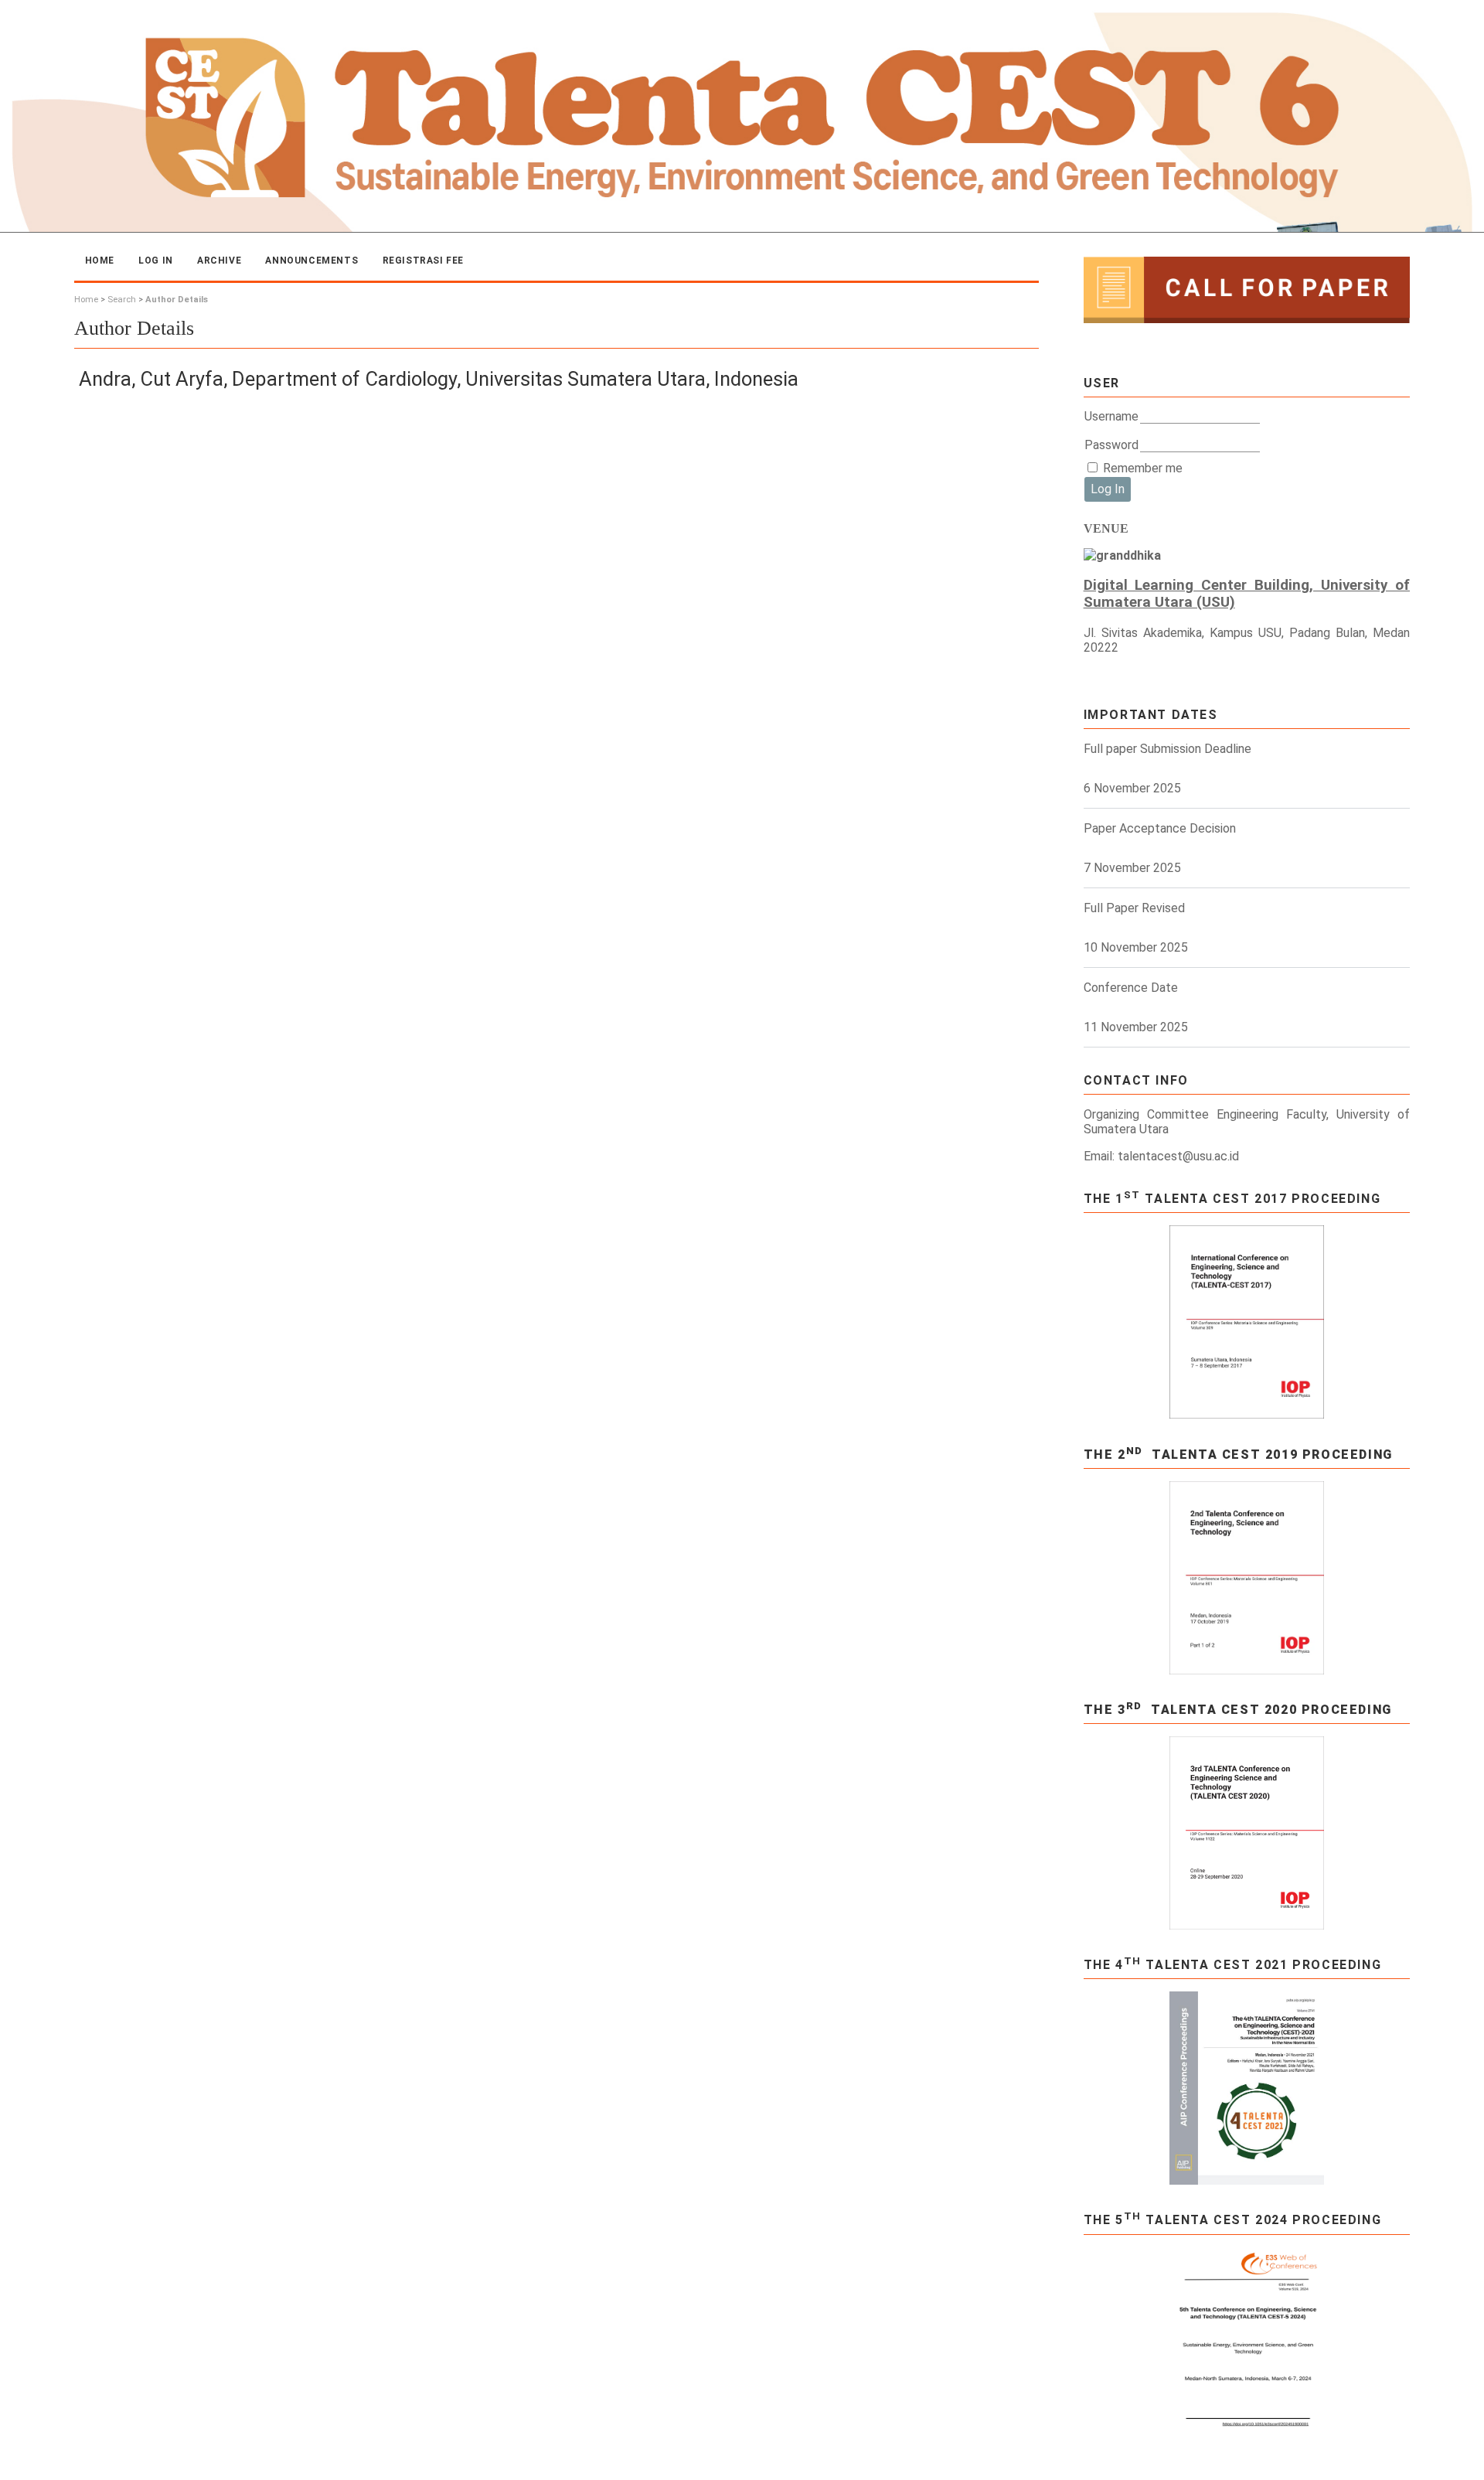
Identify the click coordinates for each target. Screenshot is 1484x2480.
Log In (156, 261)
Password (1111, 445)
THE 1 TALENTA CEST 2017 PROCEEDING (1232, 1199)
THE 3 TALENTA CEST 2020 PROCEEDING (1238, 1710)
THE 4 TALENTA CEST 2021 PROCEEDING (1233, 1965)
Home (100, 261)
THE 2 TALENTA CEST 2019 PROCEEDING (1238, 1455)
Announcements (311, 261)
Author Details (177, 300)
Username (1111, 416)
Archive (219, 261)
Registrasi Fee (423, 261)
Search (122, 300)
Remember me (1143, 468)
